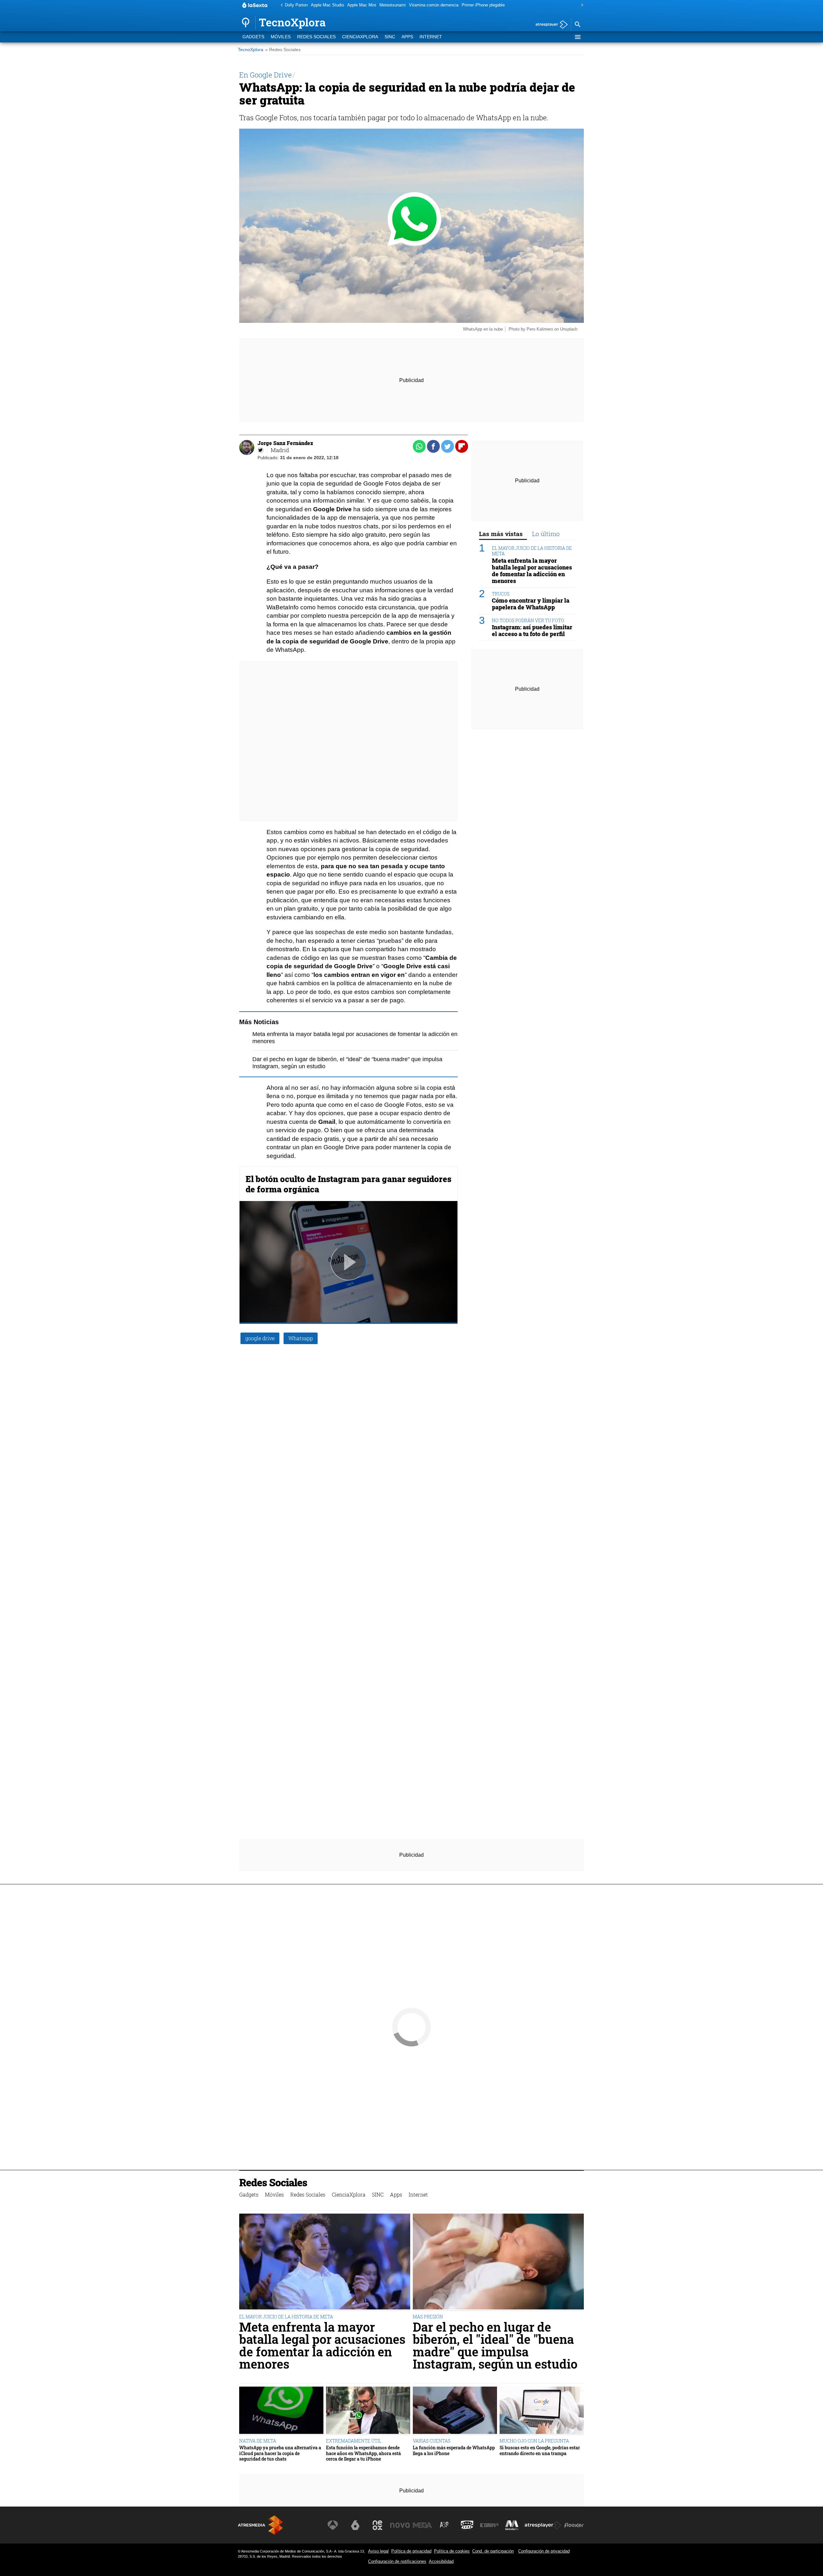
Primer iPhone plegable (483, 5)
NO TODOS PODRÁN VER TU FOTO (528, 620)
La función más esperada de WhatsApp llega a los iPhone (454, 2450)
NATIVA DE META (258, 2441)
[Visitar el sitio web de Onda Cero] (467, 2525)
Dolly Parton (296, 5)
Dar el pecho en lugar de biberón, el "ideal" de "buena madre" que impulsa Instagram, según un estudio (495, 2345)
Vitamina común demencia (434, 5)
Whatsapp (301, 1338)
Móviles (281, 37)
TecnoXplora (251, 50)
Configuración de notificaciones (397, 2561)
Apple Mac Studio (327, 5)
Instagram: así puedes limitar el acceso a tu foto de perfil (532, 631)
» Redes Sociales (283, 50)
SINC (390, 37)
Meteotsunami (393, 5)
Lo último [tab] (546, 534)
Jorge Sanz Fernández (285, 443)
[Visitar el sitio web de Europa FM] (489, 2525)
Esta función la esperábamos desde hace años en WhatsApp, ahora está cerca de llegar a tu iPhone (363, 2453)
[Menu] (577, 37)
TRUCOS (501, 594)
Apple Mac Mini (362, 5)
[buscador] (577, 25)
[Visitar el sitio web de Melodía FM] (512, 2525)
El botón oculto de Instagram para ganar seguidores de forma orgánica (348, 1184)
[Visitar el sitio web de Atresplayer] (543, 2525)
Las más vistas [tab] (501, 534)
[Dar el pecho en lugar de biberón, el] (498, 2262)
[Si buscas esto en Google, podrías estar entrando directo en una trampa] (542, 2411)
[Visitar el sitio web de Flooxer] (574, 2525)
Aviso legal (378, 2551)
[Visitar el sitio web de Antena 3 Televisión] (333, 2525)
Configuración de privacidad (544, 2551)
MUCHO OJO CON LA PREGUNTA (534, 2441)
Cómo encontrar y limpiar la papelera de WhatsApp (531, 604)
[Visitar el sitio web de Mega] (422, 2525)
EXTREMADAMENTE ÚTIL (354, 2441)
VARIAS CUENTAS (432, 2441)
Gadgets (253, 37)
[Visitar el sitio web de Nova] (400, 2525)
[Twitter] (261, 450)
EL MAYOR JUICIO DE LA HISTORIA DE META (532, 551)
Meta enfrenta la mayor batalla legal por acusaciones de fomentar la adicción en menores (532, 571)
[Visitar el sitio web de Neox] (377, 2525)
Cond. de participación (493, 2551)
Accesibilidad (441, 2561)
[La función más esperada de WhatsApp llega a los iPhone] (455, 2411)
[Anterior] (280, 5)
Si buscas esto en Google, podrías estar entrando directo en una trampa (540, 2450)
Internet (431, 37)
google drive (260, 1338)
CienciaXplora (360, 37)
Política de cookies (452, 2551)
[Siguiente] (581, 5)
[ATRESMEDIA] (260, 2525)
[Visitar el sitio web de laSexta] (355, 2525)
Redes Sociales (316, 37)
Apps (407, 37)
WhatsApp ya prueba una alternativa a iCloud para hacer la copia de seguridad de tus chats (280, 2453)
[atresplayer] (549, 25)
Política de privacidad (411, 2551)
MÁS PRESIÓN (428, 2317)
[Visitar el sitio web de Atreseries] (445, 2525)
